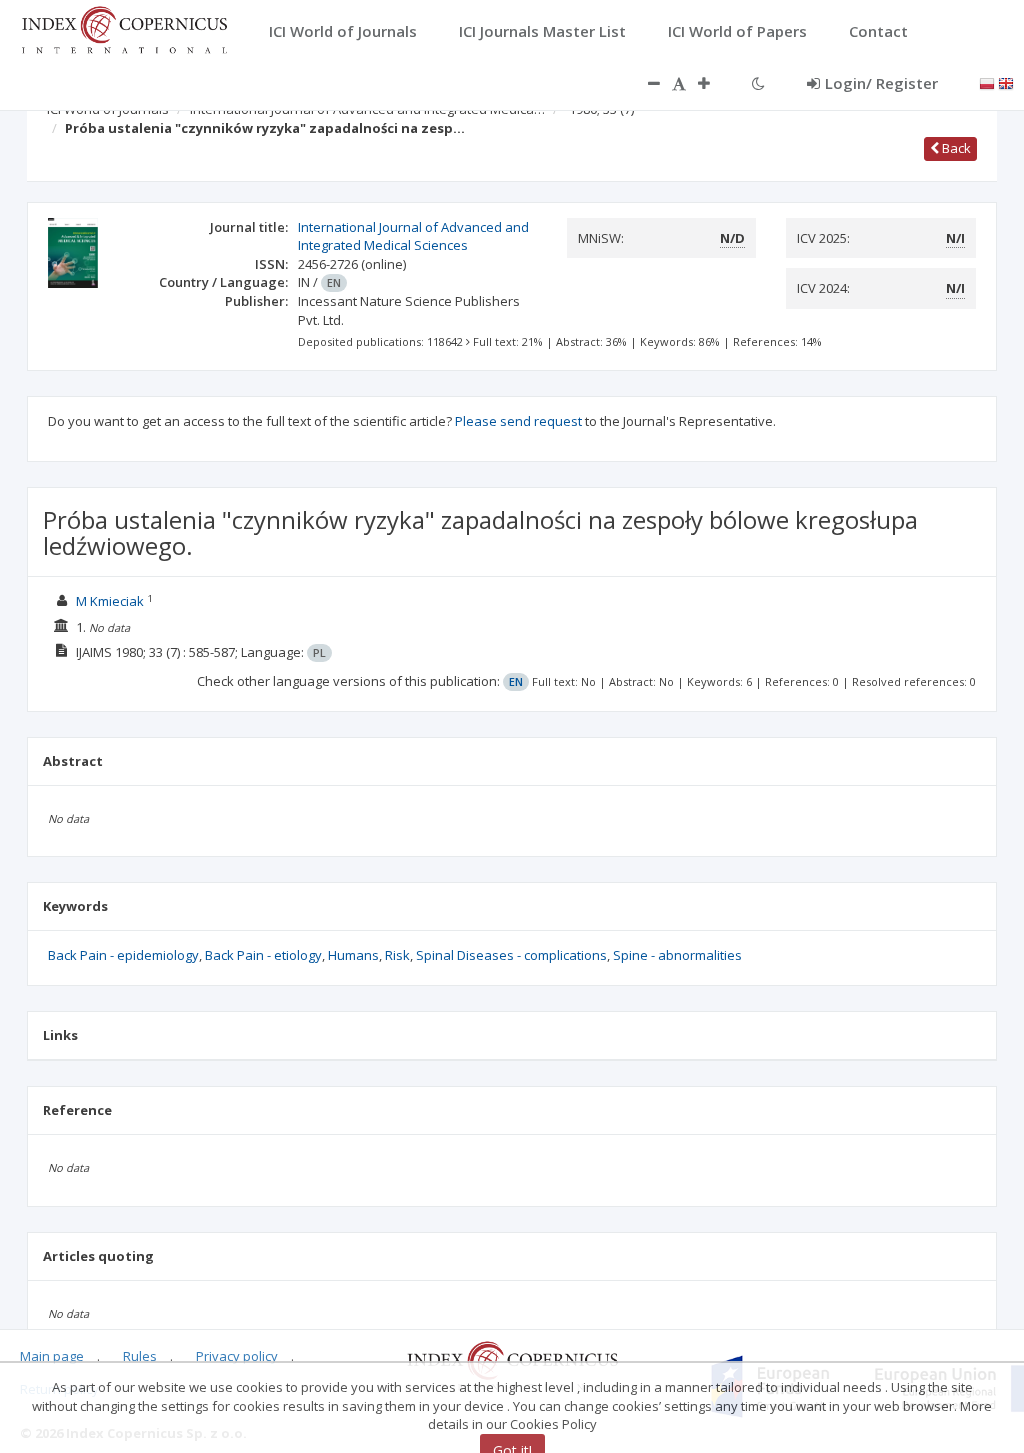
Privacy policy (237, 1356)
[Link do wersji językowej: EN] (1006, 82)
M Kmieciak (110, 601)
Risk (397, 955)
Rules (140, 1356)
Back (955, 148)
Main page (52, 1356)
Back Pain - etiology (263, 955)
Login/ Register (881, 83)
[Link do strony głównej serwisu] (124, 28)
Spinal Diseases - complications (511, 955)
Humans (353, 955)
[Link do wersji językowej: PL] (987, 82)
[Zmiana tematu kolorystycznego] (758, 83)
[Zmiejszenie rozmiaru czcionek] (644, 83)
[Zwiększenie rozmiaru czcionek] (714, 83)
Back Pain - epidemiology (123, 955)
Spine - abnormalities (677, 955)
